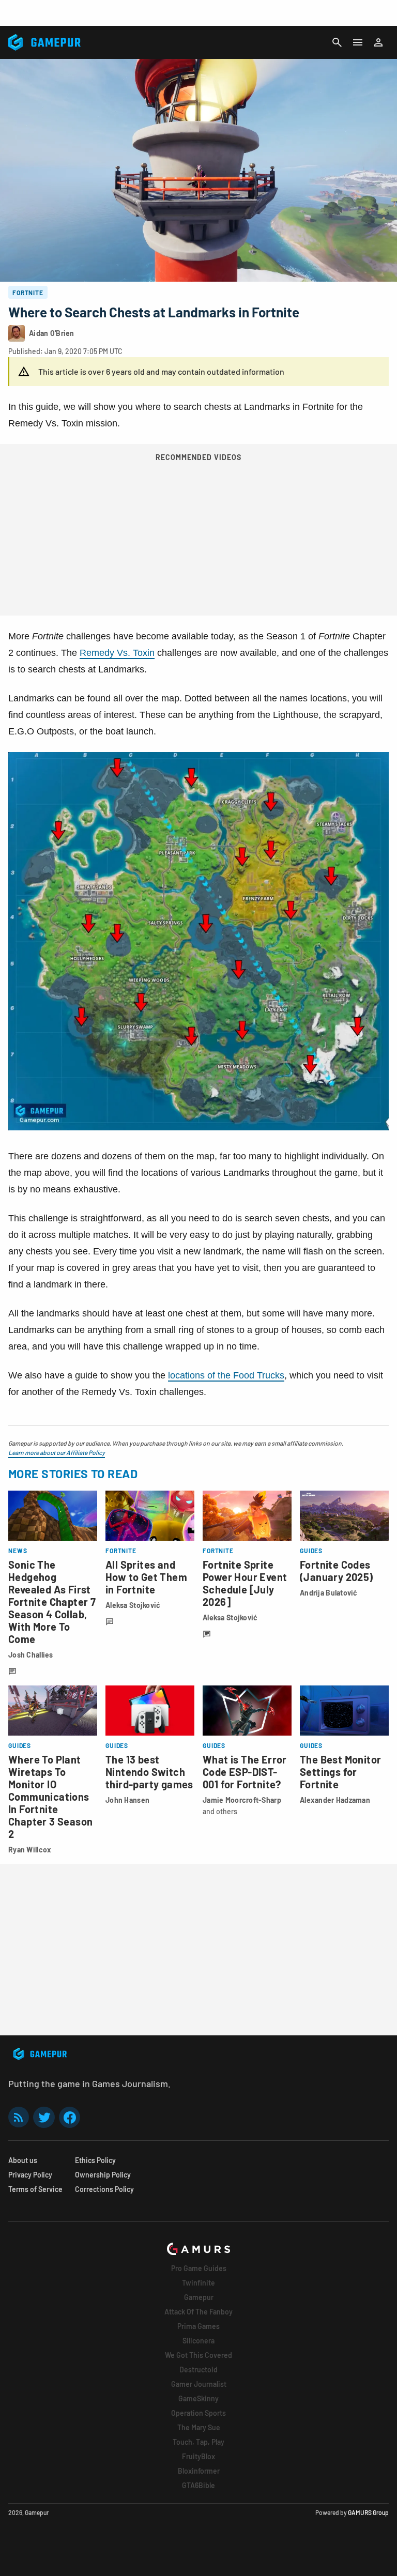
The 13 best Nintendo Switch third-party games (149, 1772)
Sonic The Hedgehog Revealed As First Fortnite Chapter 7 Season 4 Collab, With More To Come (52, 1602)
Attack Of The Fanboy (198, 2312)
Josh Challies (31, 1655)
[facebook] (70, 2117)
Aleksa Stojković (133, 1605)
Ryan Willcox (30, 1850)
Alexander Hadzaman (335, 1800)
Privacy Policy (30, 2175)
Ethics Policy (95, 2160)
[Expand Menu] (358, 42)
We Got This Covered (198, 2355)
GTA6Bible (198, 2485)
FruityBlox (198, 2456)
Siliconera (198, 2341)
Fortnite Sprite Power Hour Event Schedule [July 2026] (245, 1583)
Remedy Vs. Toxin (117, 653)
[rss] (19, 2117)
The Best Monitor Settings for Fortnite (340, 1772)
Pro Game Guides (199, 2268)
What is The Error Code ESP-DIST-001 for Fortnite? (245, 1772)
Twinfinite (198, 2283)
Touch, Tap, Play (198, 2442)
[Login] (378, 42)
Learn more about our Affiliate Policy (57, 1452)
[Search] (337, 42)
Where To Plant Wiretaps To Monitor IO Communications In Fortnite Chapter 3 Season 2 (50, 1797)
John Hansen (127, 1800)
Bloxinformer (199, 2471)
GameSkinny (198, 2398)
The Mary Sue (199, 2427)
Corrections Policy (104, 2189)
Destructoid (198, 2370)
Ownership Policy (103, 2175)
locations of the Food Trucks (226, 1375)
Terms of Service (35, 2189)
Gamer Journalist (199, 2384)
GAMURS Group (368, 2512)
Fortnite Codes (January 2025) (337, 1571)
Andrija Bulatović (329, 1593)
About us (23, 2160)
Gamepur (199, 2297)
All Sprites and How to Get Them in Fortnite (146, 1577)
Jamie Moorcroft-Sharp (242, 1800)
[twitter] (44, 2117)
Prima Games (198, 2326)
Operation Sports (198, 2413)
